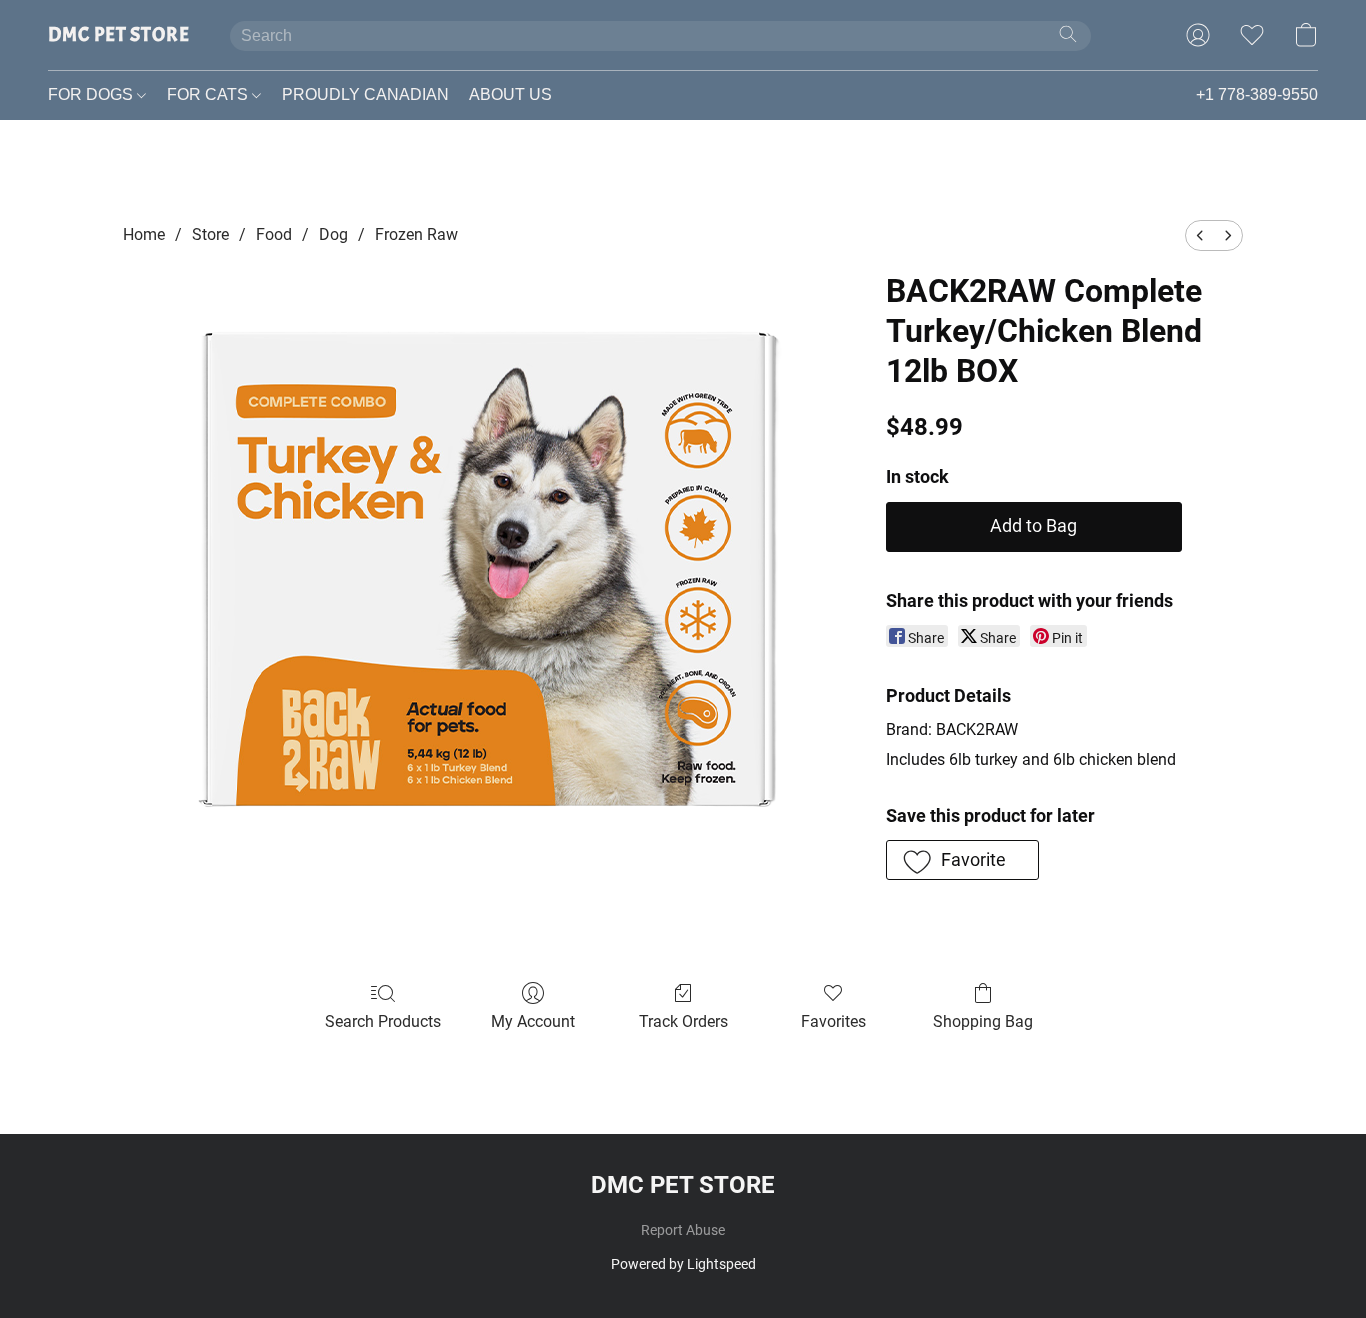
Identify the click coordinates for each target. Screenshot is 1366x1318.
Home (144, 234)
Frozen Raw (416, 234)
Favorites (833, 1021)
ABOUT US (510, 94)
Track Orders (683, 1021)
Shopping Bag (983, 1021)
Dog (333, 234)
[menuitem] (1200, 235)
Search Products (383, 1021)
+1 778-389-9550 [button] (1257, 94)
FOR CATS (209, 94)
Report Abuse (683, 1230)
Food (274, 234)
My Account (533, 1021)
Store (210, 234)
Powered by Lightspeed (683, 1264)
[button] (119, 35)
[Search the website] (1068, 34)
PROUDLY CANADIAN (365, 94)
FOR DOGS (92, 94)
